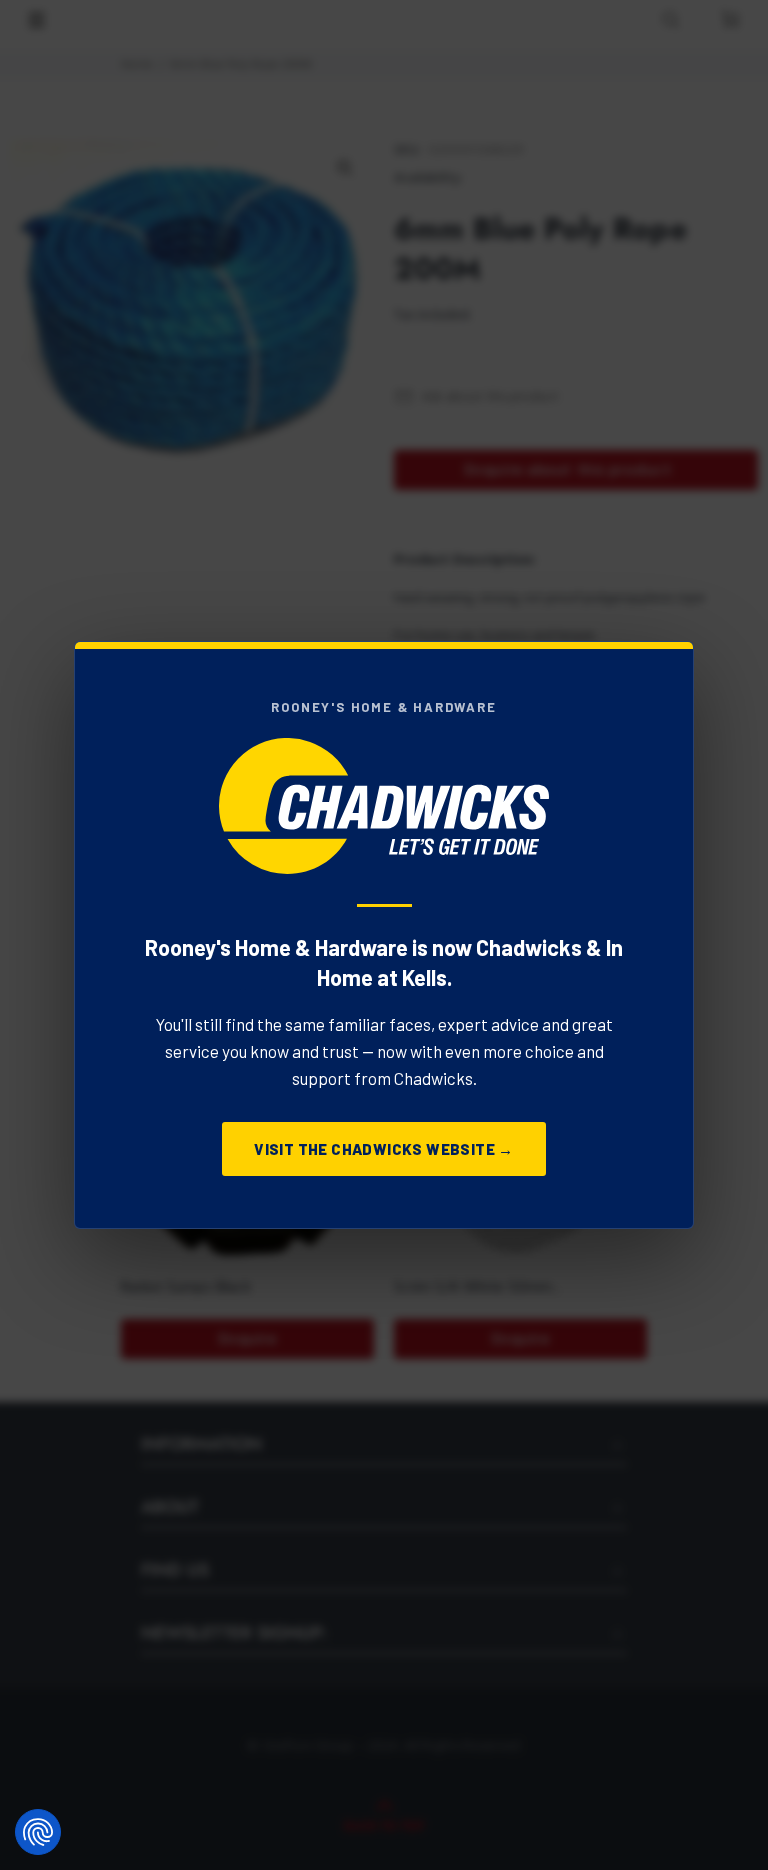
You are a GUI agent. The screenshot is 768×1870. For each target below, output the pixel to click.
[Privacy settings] (38, 1832)
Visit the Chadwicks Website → (384, 1149)
